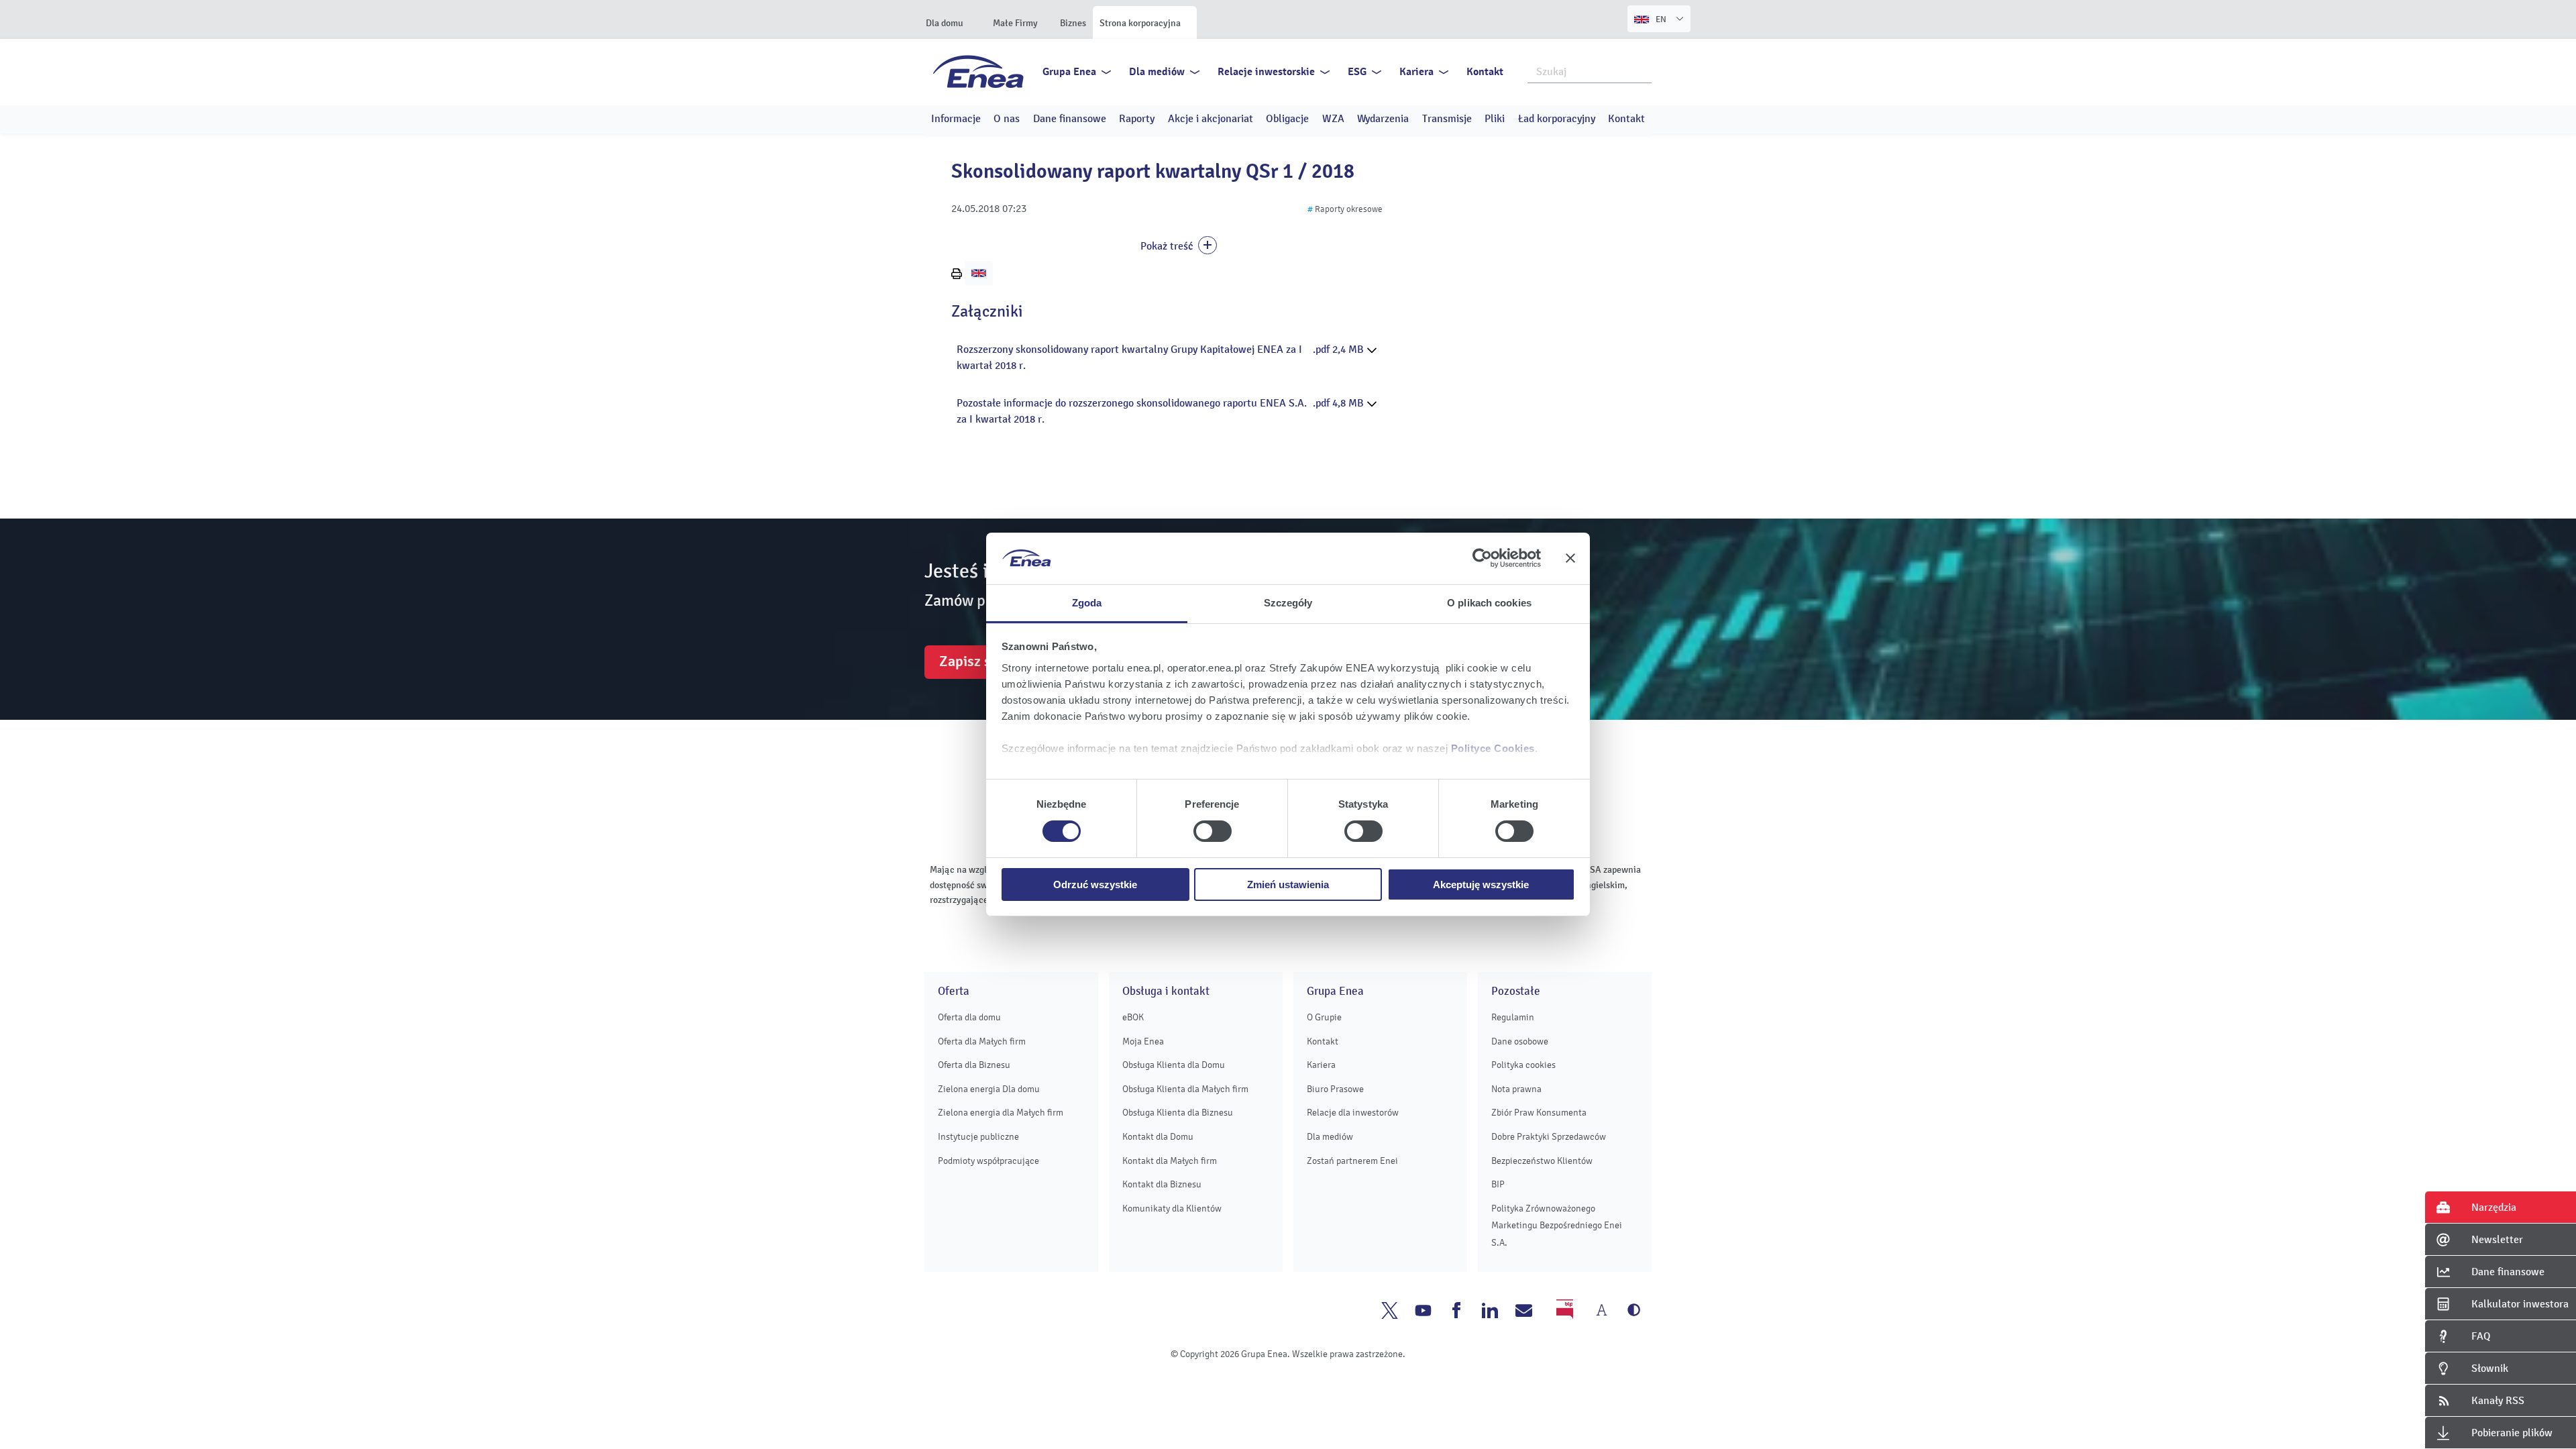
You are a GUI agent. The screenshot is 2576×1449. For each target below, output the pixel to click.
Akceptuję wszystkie (1481, 884)
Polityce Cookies (1493, 748)
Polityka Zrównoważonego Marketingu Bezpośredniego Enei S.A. (1557, 1226)
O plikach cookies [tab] (1489, 603)
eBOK (1133, 1017)
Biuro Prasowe (1335, 1089)
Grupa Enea (1069, 72)
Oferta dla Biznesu (974, 1065)
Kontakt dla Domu (1158, 1137)
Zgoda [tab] (1087, 603)
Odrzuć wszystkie (1095, 884)
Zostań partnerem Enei (1352, 1161)
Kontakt (1485, 72)
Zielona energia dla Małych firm (1001, 1113)
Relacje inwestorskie (1266, 72)
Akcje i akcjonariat (1211, 119)
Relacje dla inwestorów (1353, 1113)
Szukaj (1642, 70)
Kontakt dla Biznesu (1162, 1184)
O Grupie (1324, 1017)
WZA (1333, 119)
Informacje (956, 119)
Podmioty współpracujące (988, 1161)
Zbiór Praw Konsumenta (1539, 1113)
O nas (1007, 119)
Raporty (1137, 119)
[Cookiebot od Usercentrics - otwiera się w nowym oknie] (1482, 558)
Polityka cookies (1523, 1065)
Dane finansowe (1070, 119)
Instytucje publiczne (978, 1137)
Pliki (1495, 119)
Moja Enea (1143, 1041)
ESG (1357, 72)
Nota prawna (1516, 1089)
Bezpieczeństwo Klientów (1542, 1161)
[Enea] (978, 71)
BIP (1498, 1184)
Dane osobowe (1520, 1041)
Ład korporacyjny (1557, 119)
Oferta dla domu (969, 1017)
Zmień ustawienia (1288, 884)
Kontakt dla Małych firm (1170, 1161)
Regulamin (1513, 1017)
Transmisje (1447, 119)
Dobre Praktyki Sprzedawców (1549, 1137)
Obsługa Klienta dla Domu (1174, 1065)
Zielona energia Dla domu (989, 1089)
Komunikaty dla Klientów (1172, 1209)
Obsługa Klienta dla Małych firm (1185, 1089)
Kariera (1416, 72)
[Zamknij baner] (1570, 558)
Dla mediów (1157, 72)
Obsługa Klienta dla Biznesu (1178, 1113)
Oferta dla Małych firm (982, 1041)
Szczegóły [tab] (1288, 603)
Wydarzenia (1383, 119)
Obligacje (1287, 119)
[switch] (1213, 831)
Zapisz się (971, 661)
